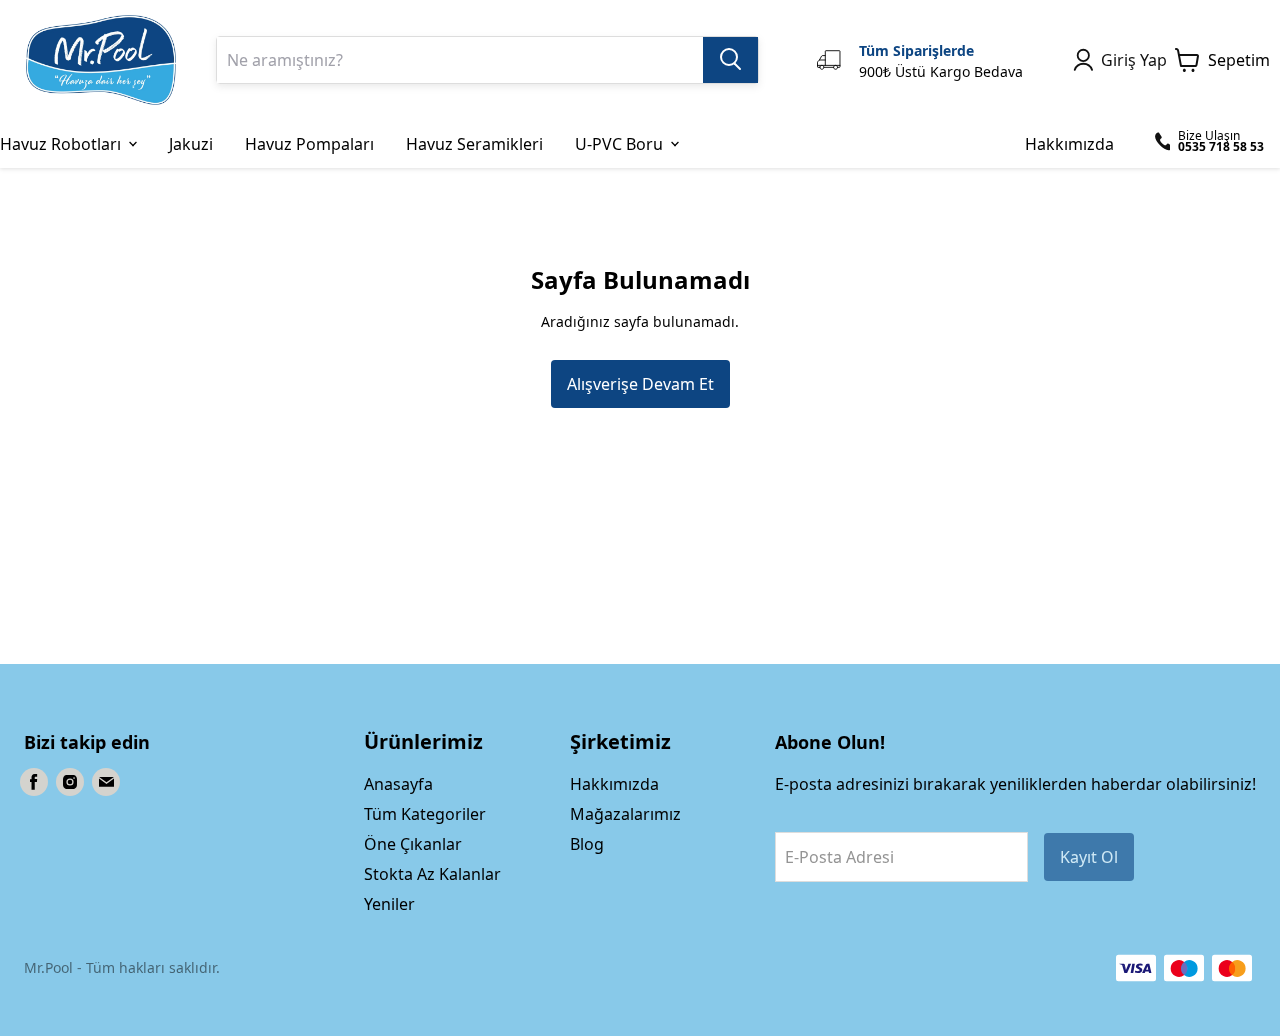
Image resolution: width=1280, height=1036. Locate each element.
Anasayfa (398, 784)
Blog (587, 844)
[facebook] (34, 782)
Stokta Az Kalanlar (432, 874)
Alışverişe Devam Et (640, 384)
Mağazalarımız (625, 814)
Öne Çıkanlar (413, 844)
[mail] (106, 782)
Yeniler (389, 904)
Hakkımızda (614, 784)
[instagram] (70, 782)
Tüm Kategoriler (425, 814)
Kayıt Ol (1089, 857)
